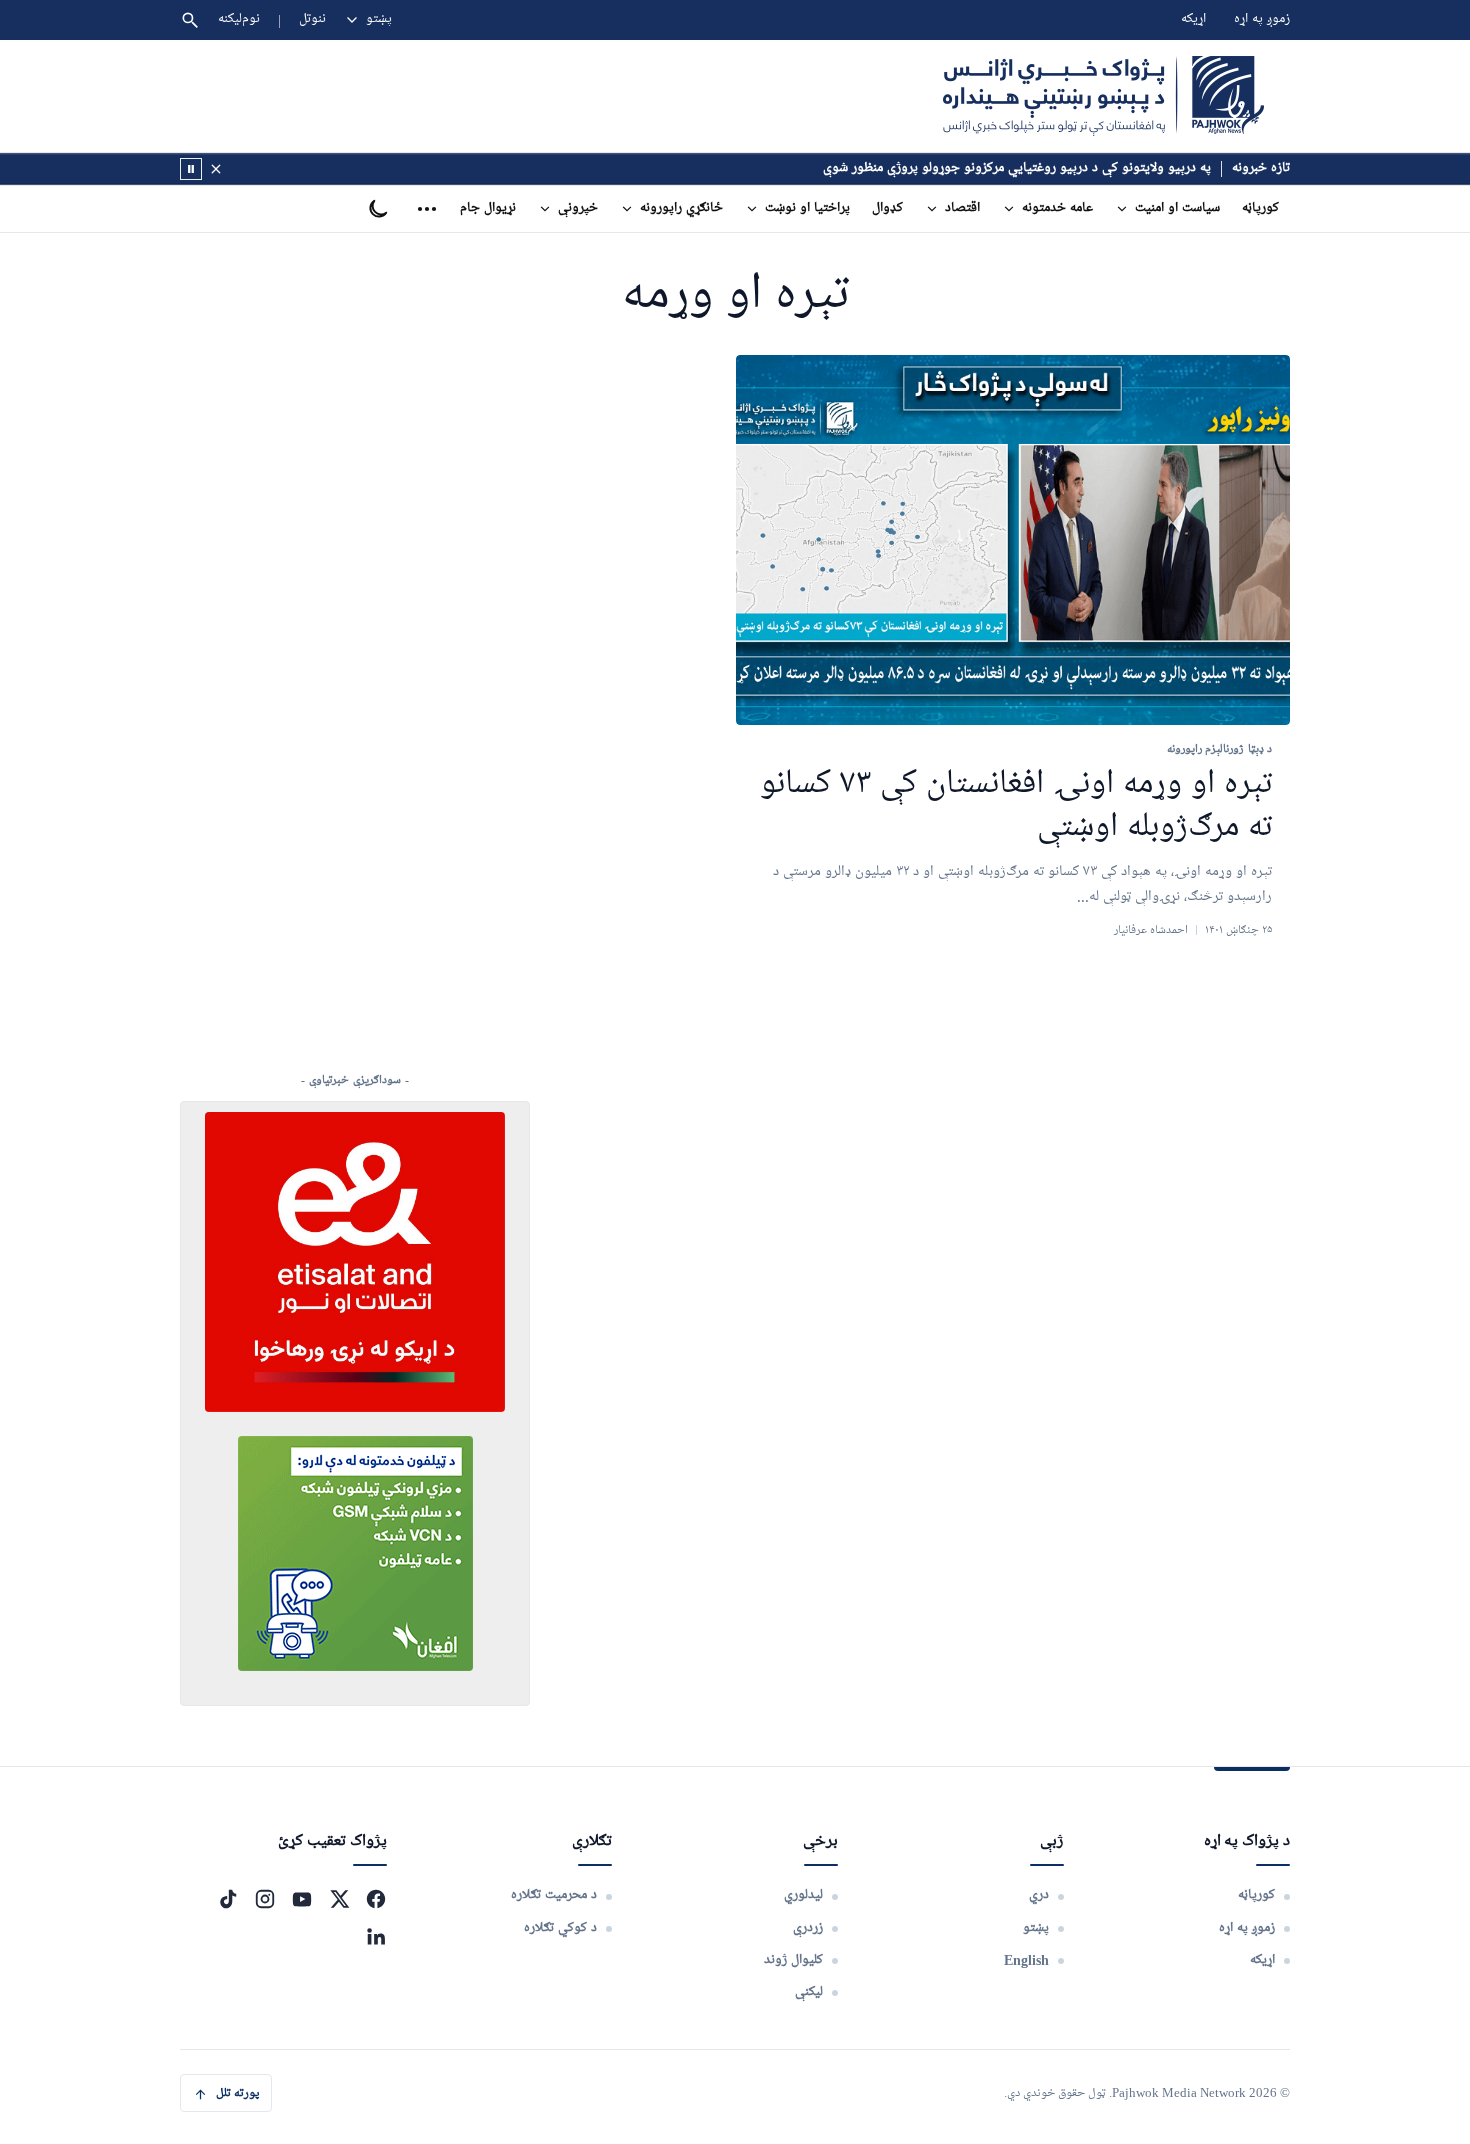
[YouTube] (302, 1899)
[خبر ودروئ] (191, 169)
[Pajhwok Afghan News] (1103, 96)
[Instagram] (265, 1899)
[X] (339, 1899)
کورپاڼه (1260, 208)
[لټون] (190, 20)
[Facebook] (376, 1899)
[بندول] (216, 169)
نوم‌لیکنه (239, 19)
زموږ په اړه (1262, 19)
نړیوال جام (488, 208)
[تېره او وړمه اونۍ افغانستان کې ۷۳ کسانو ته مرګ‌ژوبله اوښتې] (1013, 540)
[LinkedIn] (376, 1936)
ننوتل (312, 19)
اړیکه (1193, 19)
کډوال (887, 208)
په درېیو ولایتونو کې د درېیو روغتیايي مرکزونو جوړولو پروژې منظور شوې (1017, 168)
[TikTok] (228, 1899)
